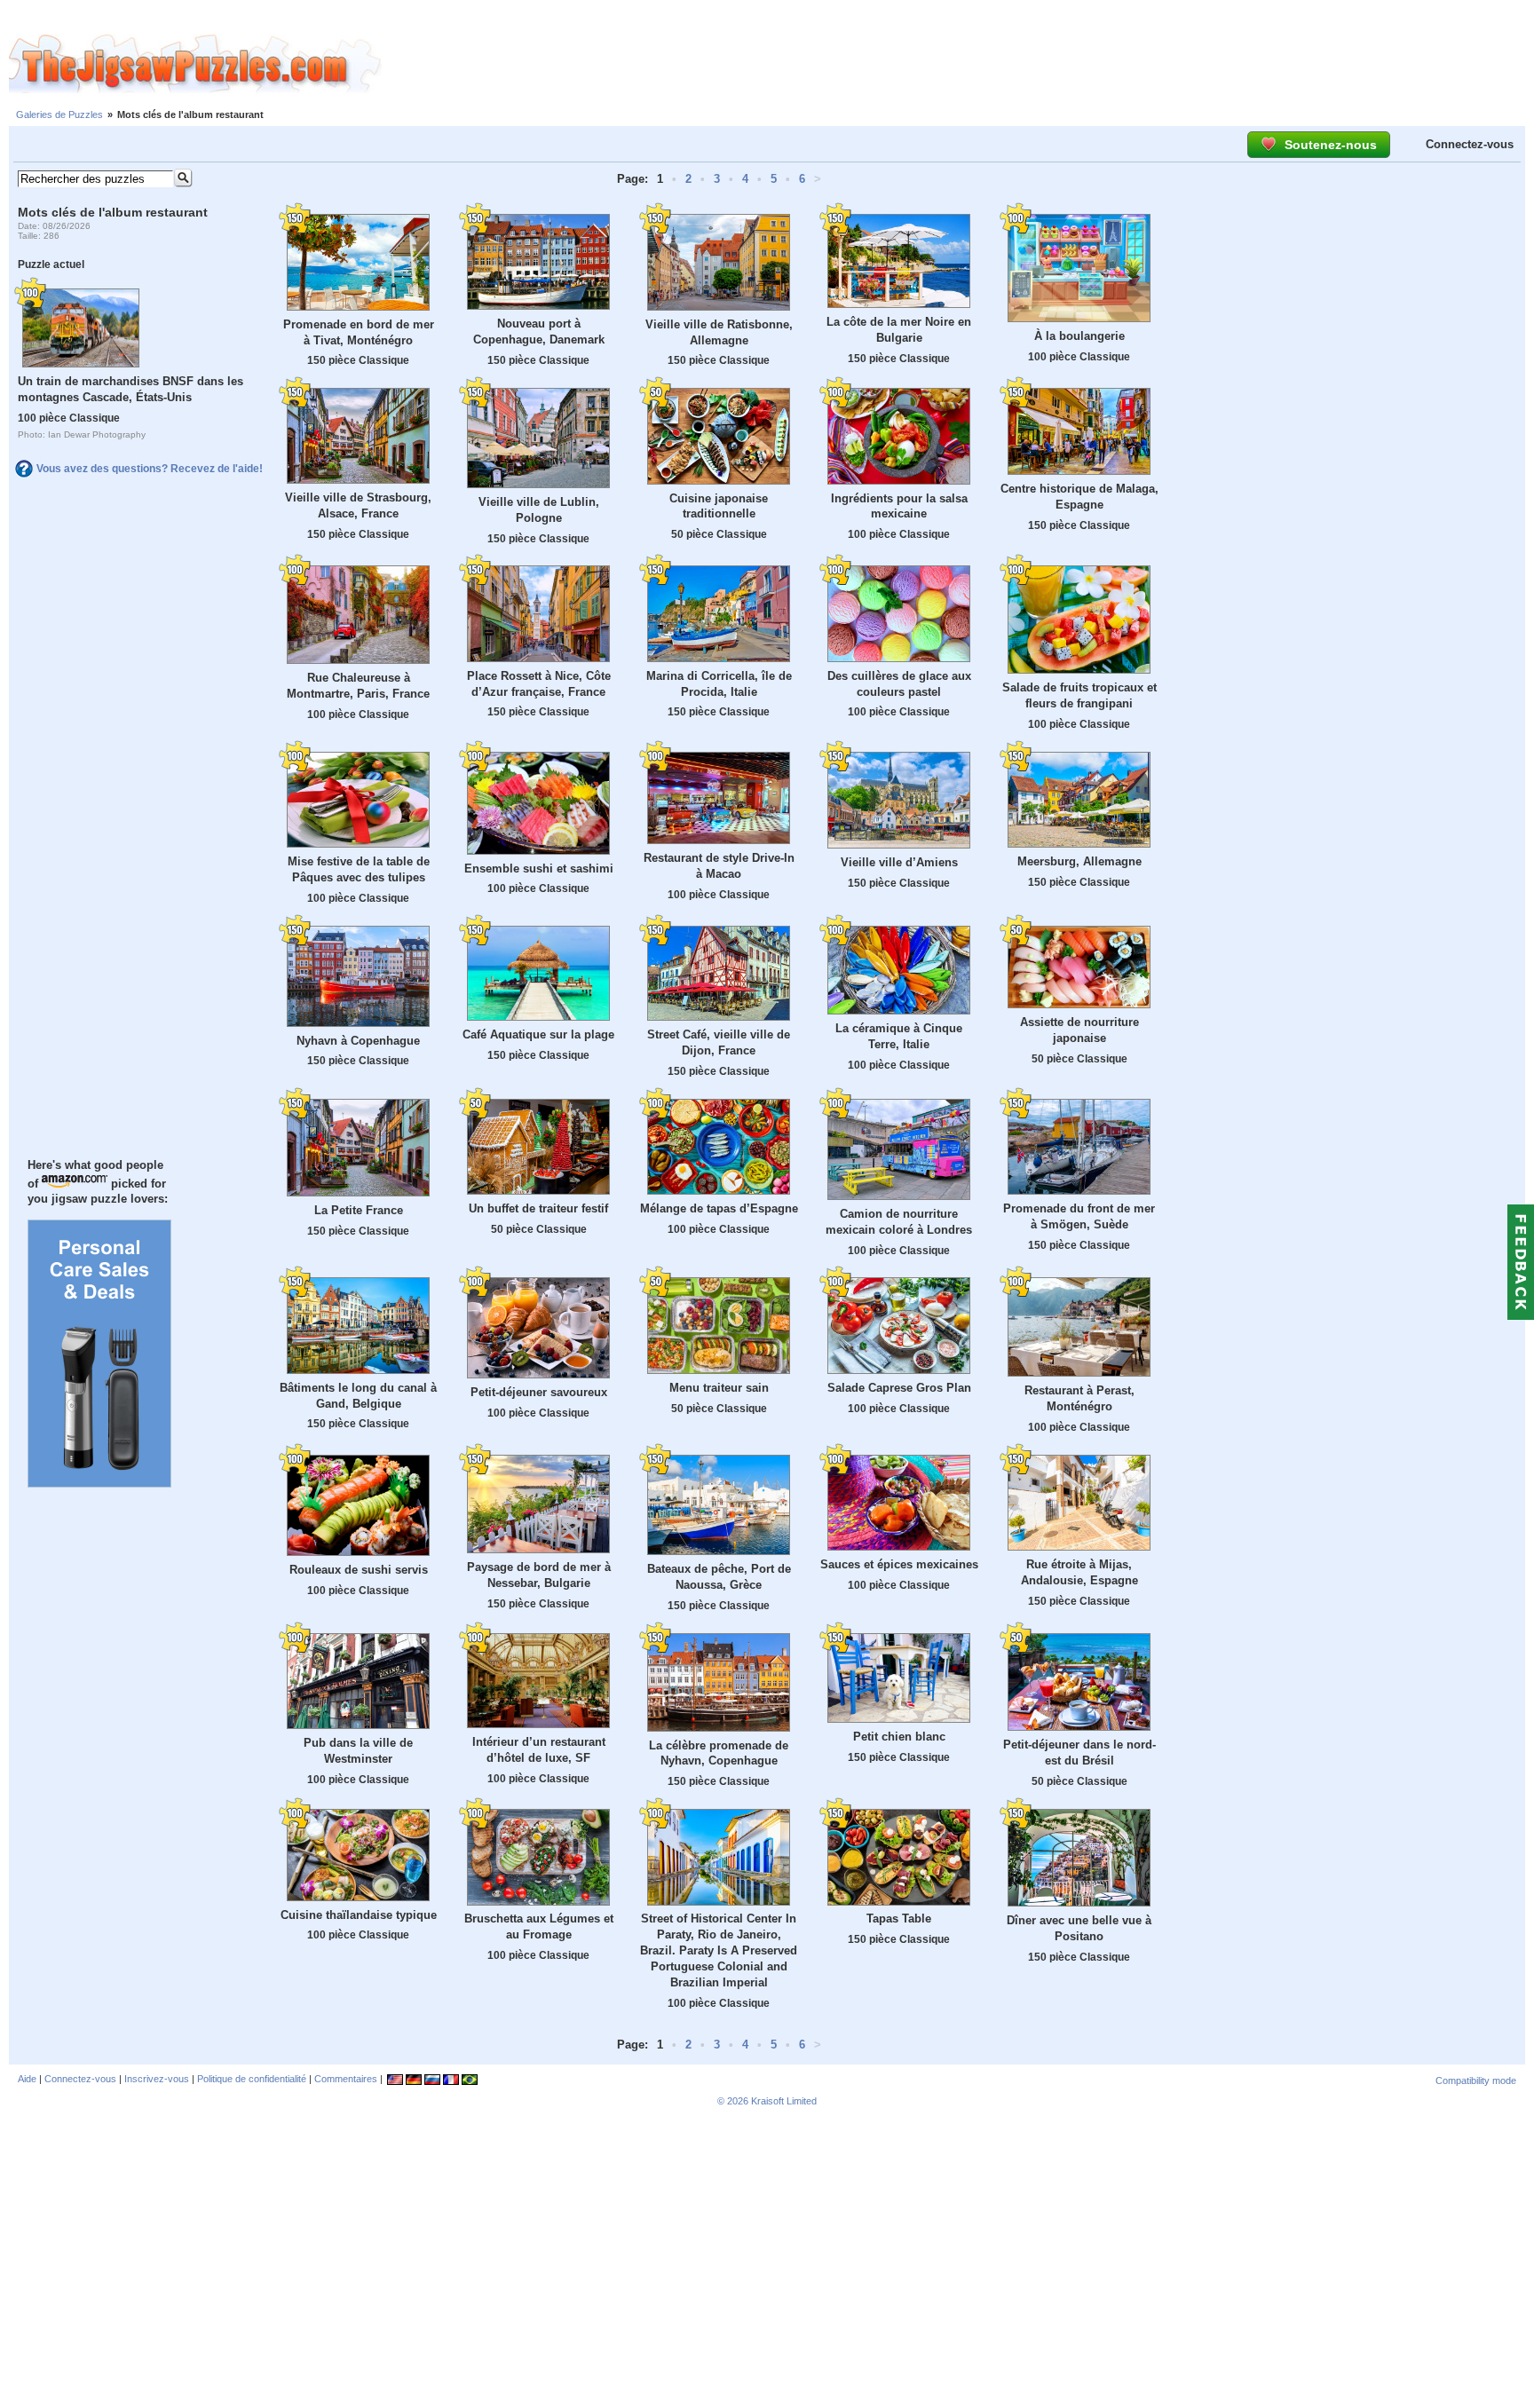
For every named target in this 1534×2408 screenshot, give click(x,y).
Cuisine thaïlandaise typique (359, 1915)
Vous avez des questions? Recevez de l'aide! (150, 469)
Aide (27, 2079)
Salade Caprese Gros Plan (899, 1388)
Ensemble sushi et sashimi (539, 868)
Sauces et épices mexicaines (899, 1564)
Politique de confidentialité (252, 2079)
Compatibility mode (1476, 2080)
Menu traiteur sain (719, 1388)
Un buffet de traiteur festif (538, 1208)
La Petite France (359, 1210)
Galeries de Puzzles (59, 114)
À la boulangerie (1079, 336)
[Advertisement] (958, 65)
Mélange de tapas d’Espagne (719, 1208)
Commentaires (346, 2079)
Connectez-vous (1470, 144)
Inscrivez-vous (157, 2079)
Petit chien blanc (899, 1737)
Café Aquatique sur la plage (538, 1034)
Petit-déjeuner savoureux (539, 1392)
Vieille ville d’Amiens (899, 862)
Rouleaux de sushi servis (359, 1570)
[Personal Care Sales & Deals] (99, 1483)
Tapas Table (899, 1919)
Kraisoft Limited (784, 2101)
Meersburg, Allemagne (1079, 861)
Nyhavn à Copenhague (358, 1041)
